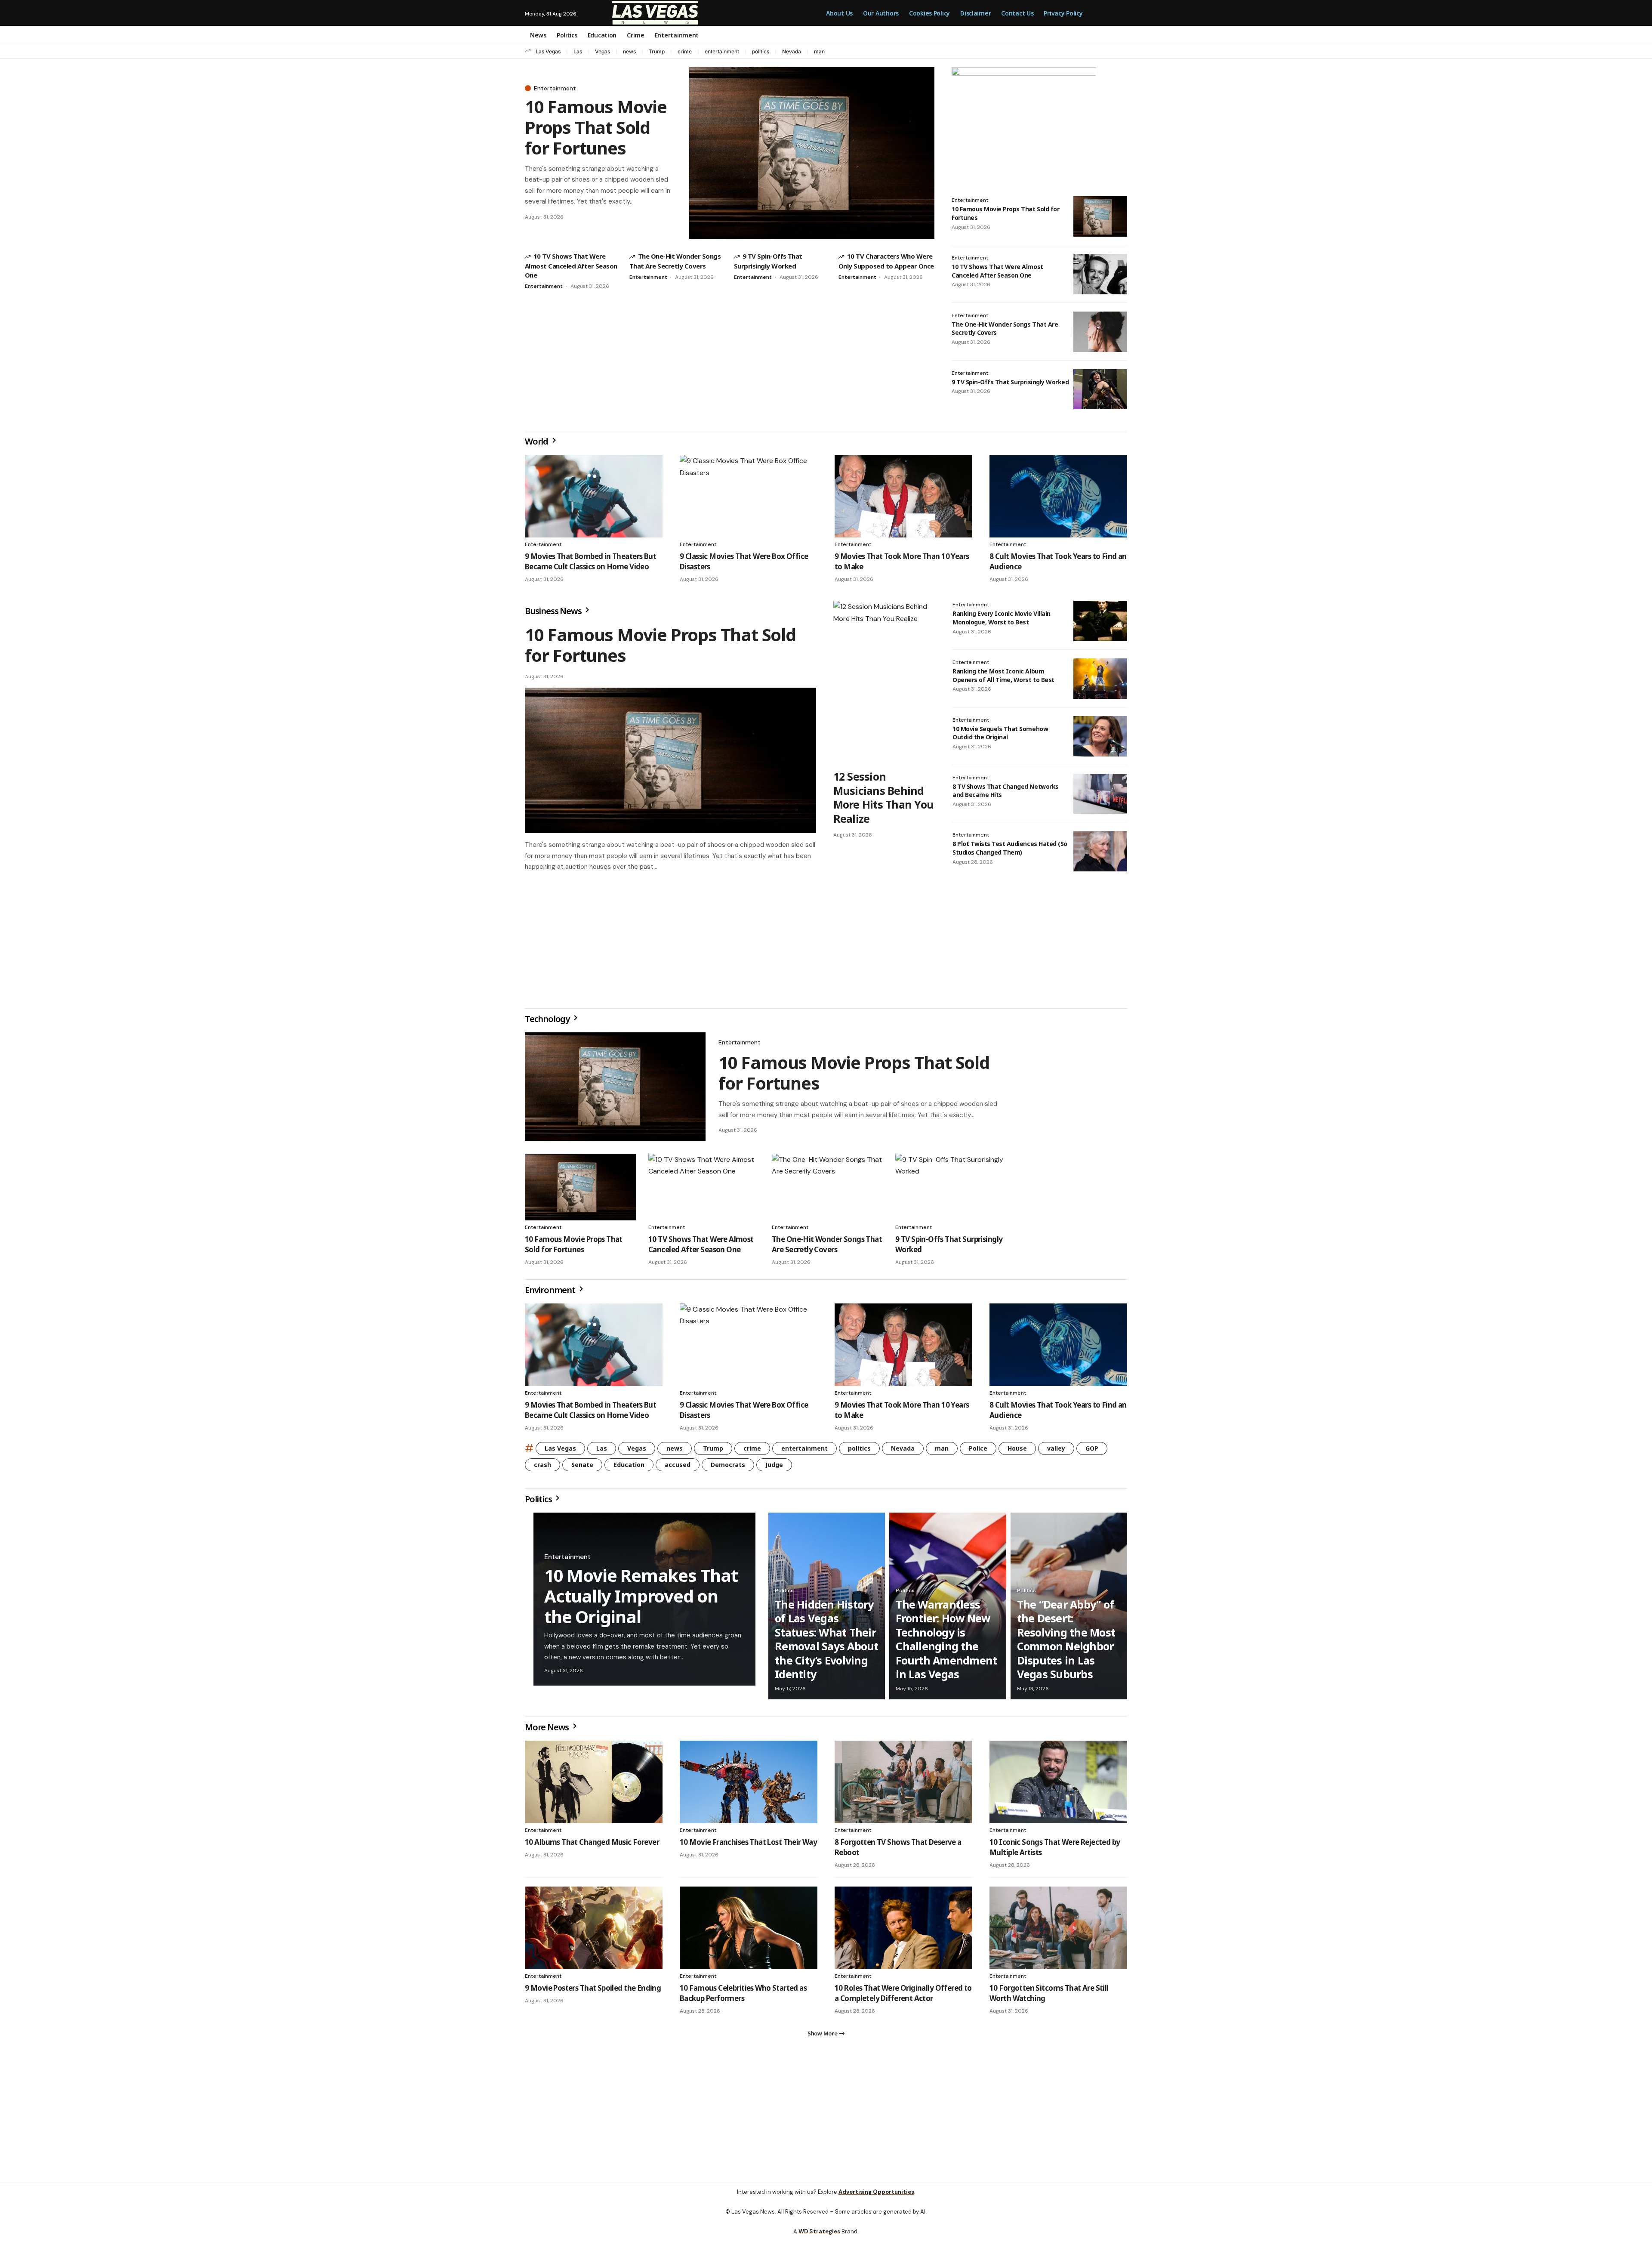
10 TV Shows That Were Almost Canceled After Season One (571, 265)
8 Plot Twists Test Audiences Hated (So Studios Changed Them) (1010, 848)
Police (978, 1452)
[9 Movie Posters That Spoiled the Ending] (594, 1931)
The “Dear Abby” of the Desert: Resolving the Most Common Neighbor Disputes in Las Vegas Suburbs (1066, 1643)
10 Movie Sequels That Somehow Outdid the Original (1000, 733)
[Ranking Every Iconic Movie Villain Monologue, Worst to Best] (1100, 621)
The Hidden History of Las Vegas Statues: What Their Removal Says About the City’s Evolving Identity (827, 1643)
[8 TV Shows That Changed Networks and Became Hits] (1100, 794)
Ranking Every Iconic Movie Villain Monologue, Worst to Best (1002, 618)
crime (685, 51)
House (1017, 1452)
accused (678, 1468)
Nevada (792, 51)
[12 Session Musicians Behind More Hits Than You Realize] (884, 682)
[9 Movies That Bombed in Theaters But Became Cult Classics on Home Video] (594, 496)
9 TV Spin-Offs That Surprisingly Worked (1010, 382)
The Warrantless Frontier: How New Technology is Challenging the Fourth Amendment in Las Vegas (946, 1643)
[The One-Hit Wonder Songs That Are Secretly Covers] (1100, 332)
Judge (774, 1468)
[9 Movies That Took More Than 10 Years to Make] (903, 496)
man (819, 51)
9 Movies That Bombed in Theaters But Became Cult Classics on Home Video (590, 561)
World (537, 441)
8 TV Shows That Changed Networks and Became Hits (1006, 791)
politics (761, 51)
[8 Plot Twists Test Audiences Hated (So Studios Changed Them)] (1100, 851)
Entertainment (555, 88)
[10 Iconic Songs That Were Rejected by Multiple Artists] (1058, 1785)
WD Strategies (819, 2238)
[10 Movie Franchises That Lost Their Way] (749, 1785)
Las (578, 51)
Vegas (603, 51)
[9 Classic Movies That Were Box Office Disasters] (749, 496)
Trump (657, 51)
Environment (551, 1293)
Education (629, 1468)
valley (1056, 1452)
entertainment (722, 51)
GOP (1092, 1452)
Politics (539, 1502)
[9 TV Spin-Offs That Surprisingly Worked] (1100, 389)
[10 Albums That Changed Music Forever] (594, 1785)
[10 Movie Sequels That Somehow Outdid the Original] (1100, 736)
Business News (554, 611)
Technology (548, 1022)
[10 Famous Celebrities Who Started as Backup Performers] (749, 1931)
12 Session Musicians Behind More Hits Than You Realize (884, 797)
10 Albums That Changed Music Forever (592, 1845)
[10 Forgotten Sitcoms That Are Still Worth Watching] (1058, 1931)
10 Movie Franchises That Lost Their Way (748, 1845)
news (629, 51)
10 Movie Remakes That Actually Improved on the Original (641, 1599)
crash (542, 1468)
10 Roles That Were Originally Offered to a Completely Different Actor (903, 1996)
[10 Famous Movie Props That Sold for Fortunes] (812, 153)
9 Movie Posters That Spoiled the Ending (593, 1991)
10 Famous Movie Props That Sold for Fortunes (596, 127)
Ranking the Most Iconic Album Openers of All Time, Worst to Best (1003, 675)
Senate (582, 1468)
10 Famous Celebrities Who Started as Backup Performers (743, 1996)
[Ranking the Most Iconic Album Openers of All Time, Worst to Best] (1100, 679)
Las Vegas (548, 51)
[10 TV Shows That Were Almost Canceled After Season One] (1100, 274)
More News (548, 1731)
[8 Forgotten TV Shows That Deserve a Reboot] (903, 1785)
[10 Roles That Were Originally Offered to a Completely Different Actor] (903, 1931)
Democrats (728, 1468)
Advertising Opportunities (876, 2199)
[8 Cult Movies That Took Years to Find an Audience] (1058, 496)
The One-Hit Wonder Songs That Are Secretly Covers (827, 1248)
